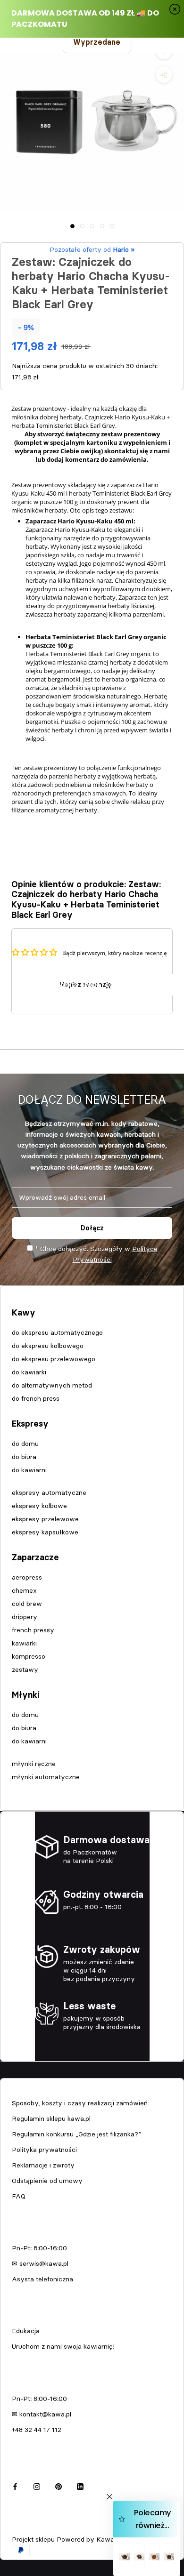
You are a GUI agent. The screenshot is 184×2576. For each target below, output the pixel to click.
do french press (36, 1398)
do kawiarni (29, 1470)
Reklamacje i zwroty (43, 2165)
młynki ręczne (34, 1764)
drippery (25, 1617)
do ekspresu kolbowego (48, 1346)
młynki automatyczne (46, 1777)
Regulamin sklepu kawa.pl (51, 2119)
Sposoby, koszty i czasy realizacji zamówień (80, 2103)
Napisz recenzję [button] (86, 985)
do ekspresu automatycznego (57, 1332)
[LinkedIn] (80, 2485)
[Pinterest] (59, 2485)
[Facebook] (15, 2485)
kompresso (29, 1656)
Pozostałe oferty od (92, 249)
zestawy (25, 1669)
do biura (24, 1457)
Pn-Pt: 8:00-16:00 (39, 2248)
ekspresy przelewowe (45, 1519)
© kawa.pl (26, 2526)
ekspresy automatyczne (49, 1493)
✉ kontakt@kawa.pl (42, 2414)
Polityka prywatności (44, 2150)
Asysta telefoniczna (42, 2279)
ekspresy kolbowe (39, 1506)
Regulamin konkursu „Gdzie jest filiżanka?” (76, 2134)
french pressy (33, 1630)
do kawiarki (29, 1372)
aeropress (27, 1577)
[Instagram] (37, 2485)
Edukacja (26, 2331)
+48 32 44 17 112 (37, 2430)
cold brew (27, 1604)
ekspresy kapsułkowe (45, 1532)
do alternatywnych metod (52, 1385)
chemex (24, 1590)
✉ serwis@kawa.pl (40, 2263)
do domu (25, 1444)
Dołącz (92, 1228)
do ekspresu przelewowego (54, 1359)
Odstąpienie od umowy (47, 2181)
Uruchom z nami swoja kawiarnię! (63, 2346)
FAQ (19, 2196)
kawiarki (24, 1643)
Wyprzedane (97, 42)
